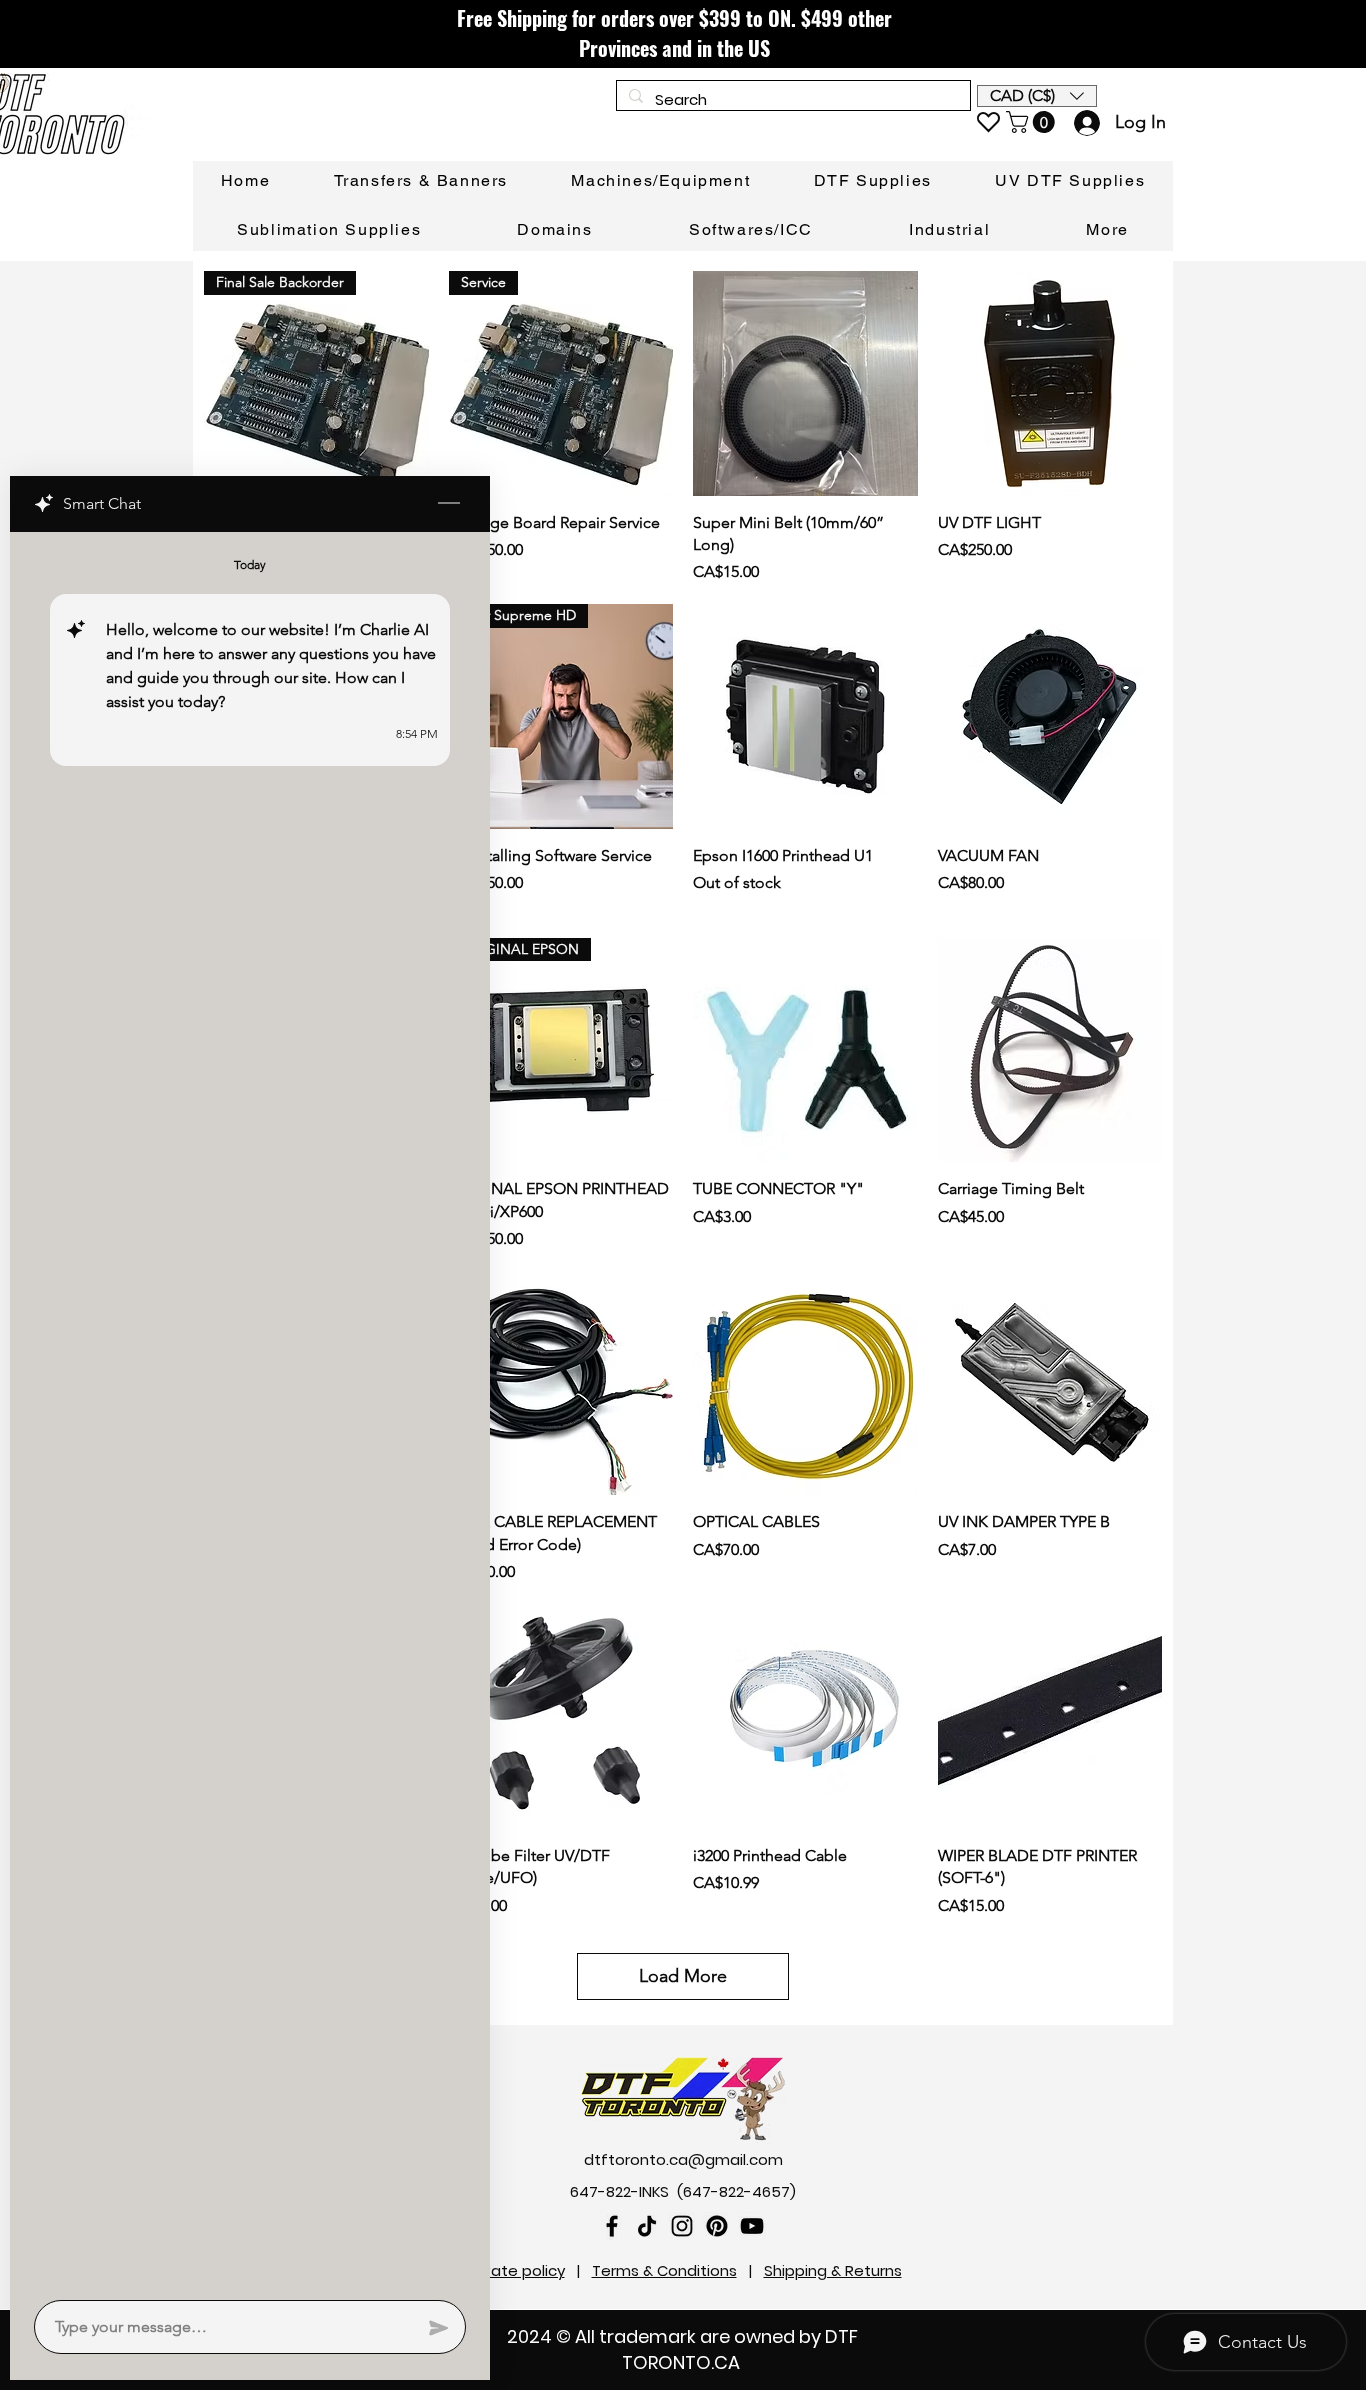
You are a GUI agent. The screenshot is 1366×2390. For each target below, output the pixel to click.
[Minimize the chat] (449, 504)
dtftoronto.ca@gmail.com (683, 2159)
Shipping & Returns (833, 2270)
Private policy (515, 2270)
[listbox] (1037, 96)
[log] (250, 1410)
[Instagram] (682, 2226)
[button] (1037, 96)
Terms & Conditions (664, 2270)
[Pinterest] (717, 2226)
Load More (683, 1976)
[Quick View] (805, 383)
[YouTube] (752, 2226)
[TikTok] (647, 2226)
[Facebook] (612, 2226)
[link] (1033, 122)
